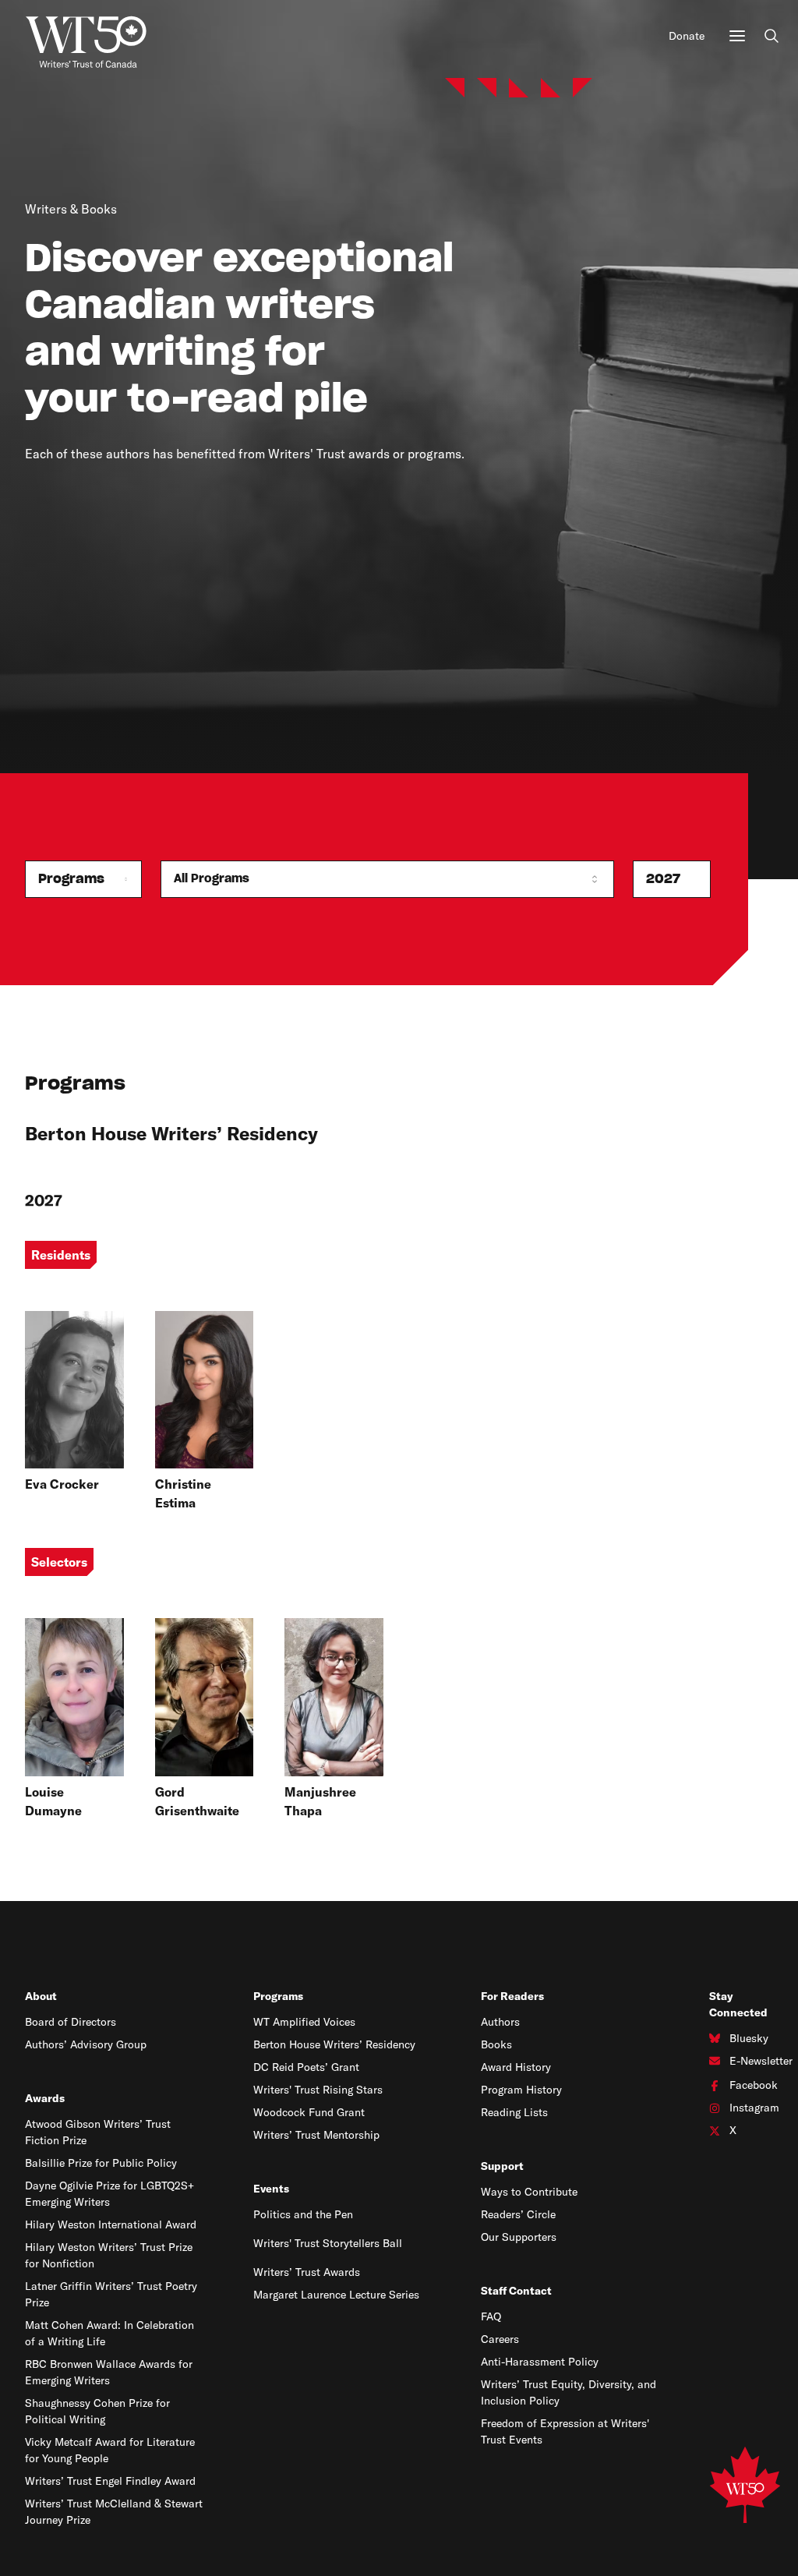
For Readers (512, 1996)
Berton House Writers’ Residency (334, 2044)
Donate (687, 36)
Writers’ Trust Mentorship (316, 2135)
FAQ (491, 2316)
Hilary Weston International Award (111, 2224)
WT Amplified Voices (304, 2022)
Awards (45, 2098)
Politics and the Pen (303, 2214)
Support (502, 2166)
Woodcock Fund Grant (309, 2112)
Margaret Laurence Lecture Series (336, 2295)
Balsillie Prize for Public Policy (101, 2163)
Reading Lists (514, 2112)
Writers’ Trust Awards (307, 2272)
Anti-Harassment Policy (540, 2362)
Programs (278, 1996)
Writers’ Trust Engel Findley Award (110, 2481)
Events (271, 2189)
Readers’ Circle (518, 2214)
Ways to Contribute (529, 2192)
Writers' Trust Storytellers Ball (328, 2243)
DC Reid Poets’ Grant (306, 2067)
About (41, 1996)
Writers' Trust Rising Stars (318, 2090)
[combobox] (83, 879)
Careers (500, 2339)
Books (496, 2044)
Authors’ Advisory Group (86, 2044)
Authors (500, 2022)
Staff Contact (516, 2291)
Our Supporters (519, 2237)
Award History (516, 2067)
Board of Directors (71, 2022)
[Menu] (737, 36)
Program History (521, 2090)
